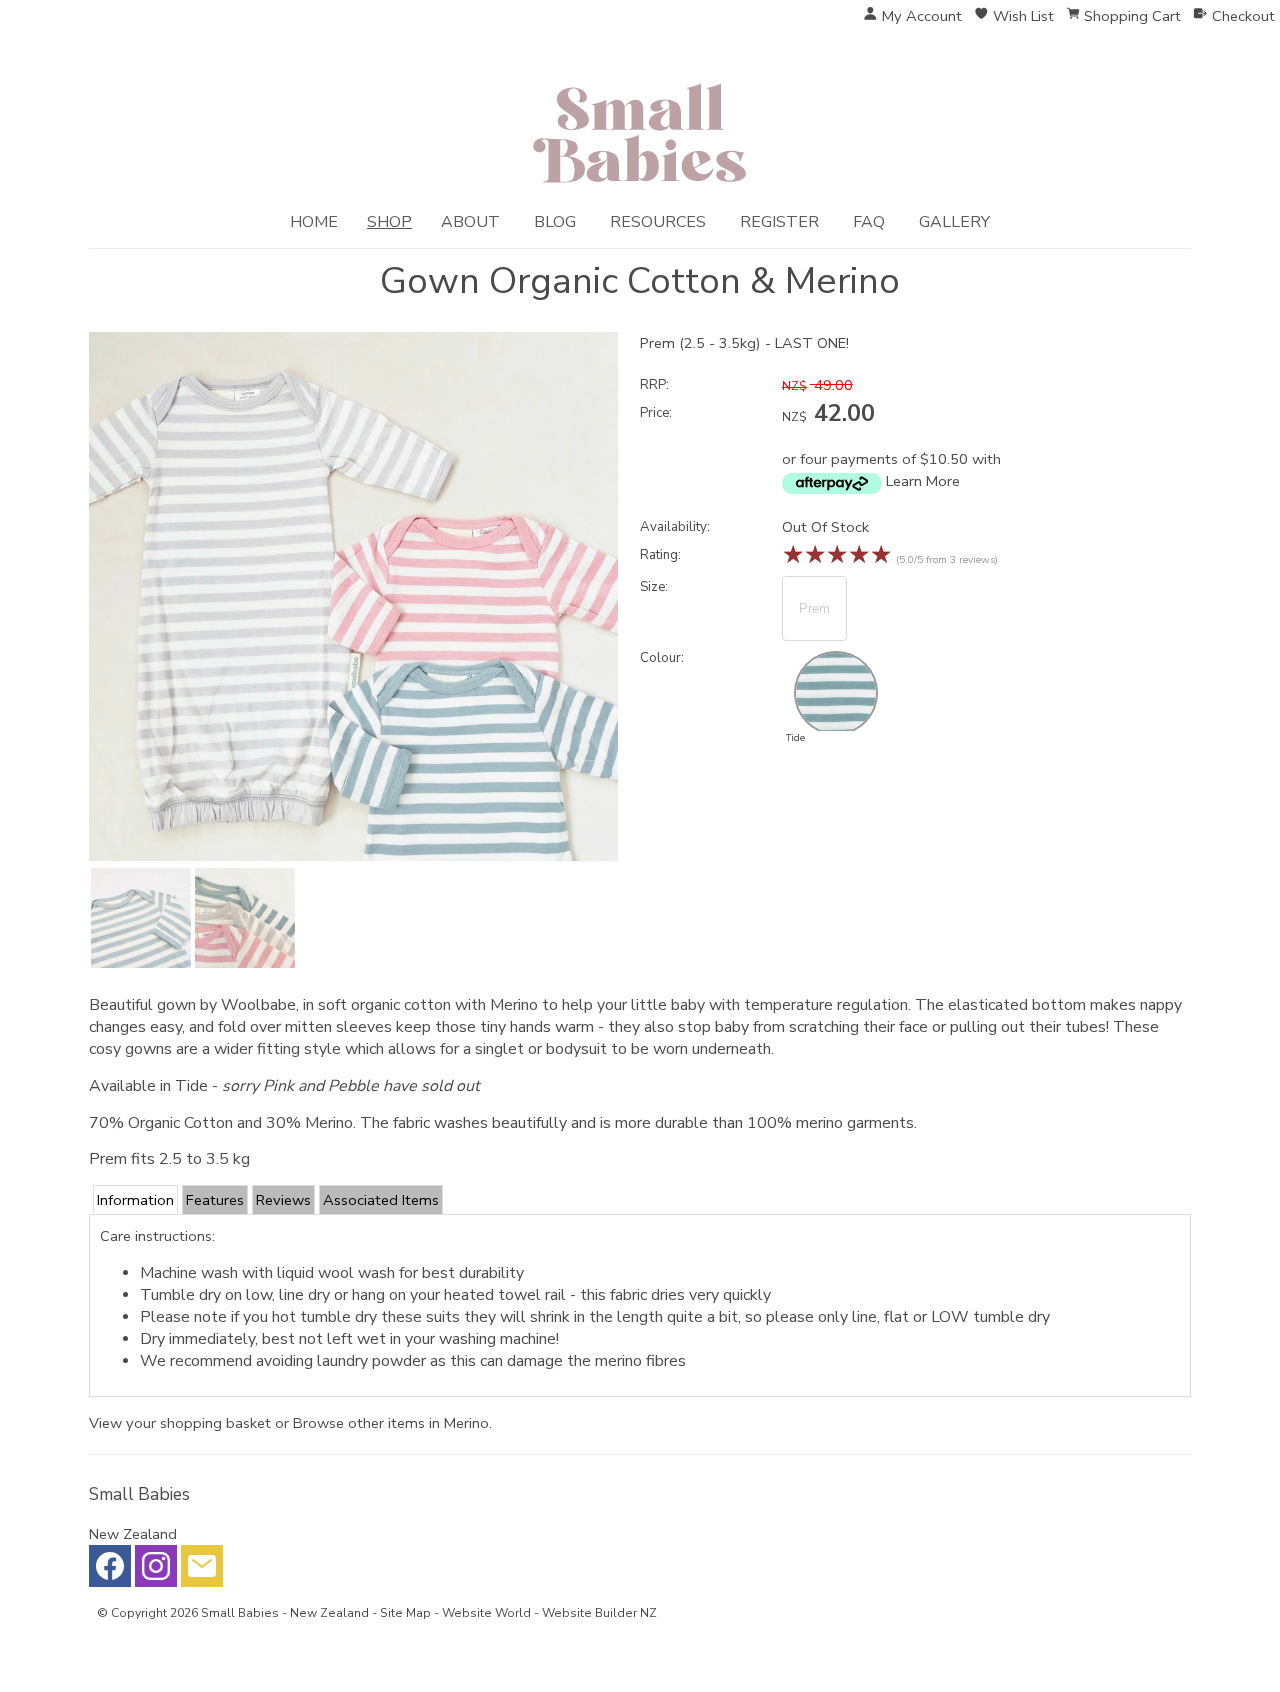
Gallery (954, 222)
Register (779, 222)
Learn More (923, 481)
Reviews (283, 1200)
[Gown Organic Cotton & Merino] (353, 856)
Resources (658, 222)
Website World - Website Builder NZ (549, 1613)
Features (215, 1200)
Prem (814, 608)
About (470, 222)
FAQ (869, 222)
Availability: (675, 527)
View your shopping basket (180, 1423)
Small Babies (240, 1613)
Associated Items (381, 1200)
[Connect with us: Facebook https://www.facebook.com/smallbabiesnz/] (110, 1571)
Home (314, 222)
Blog (555, 222)
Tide (795, 738)
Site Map (405, 1613)
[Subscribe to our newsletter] (202, 1571)
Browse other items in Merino (391, 1423)
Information (135, 1200)
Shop (389, 222)
